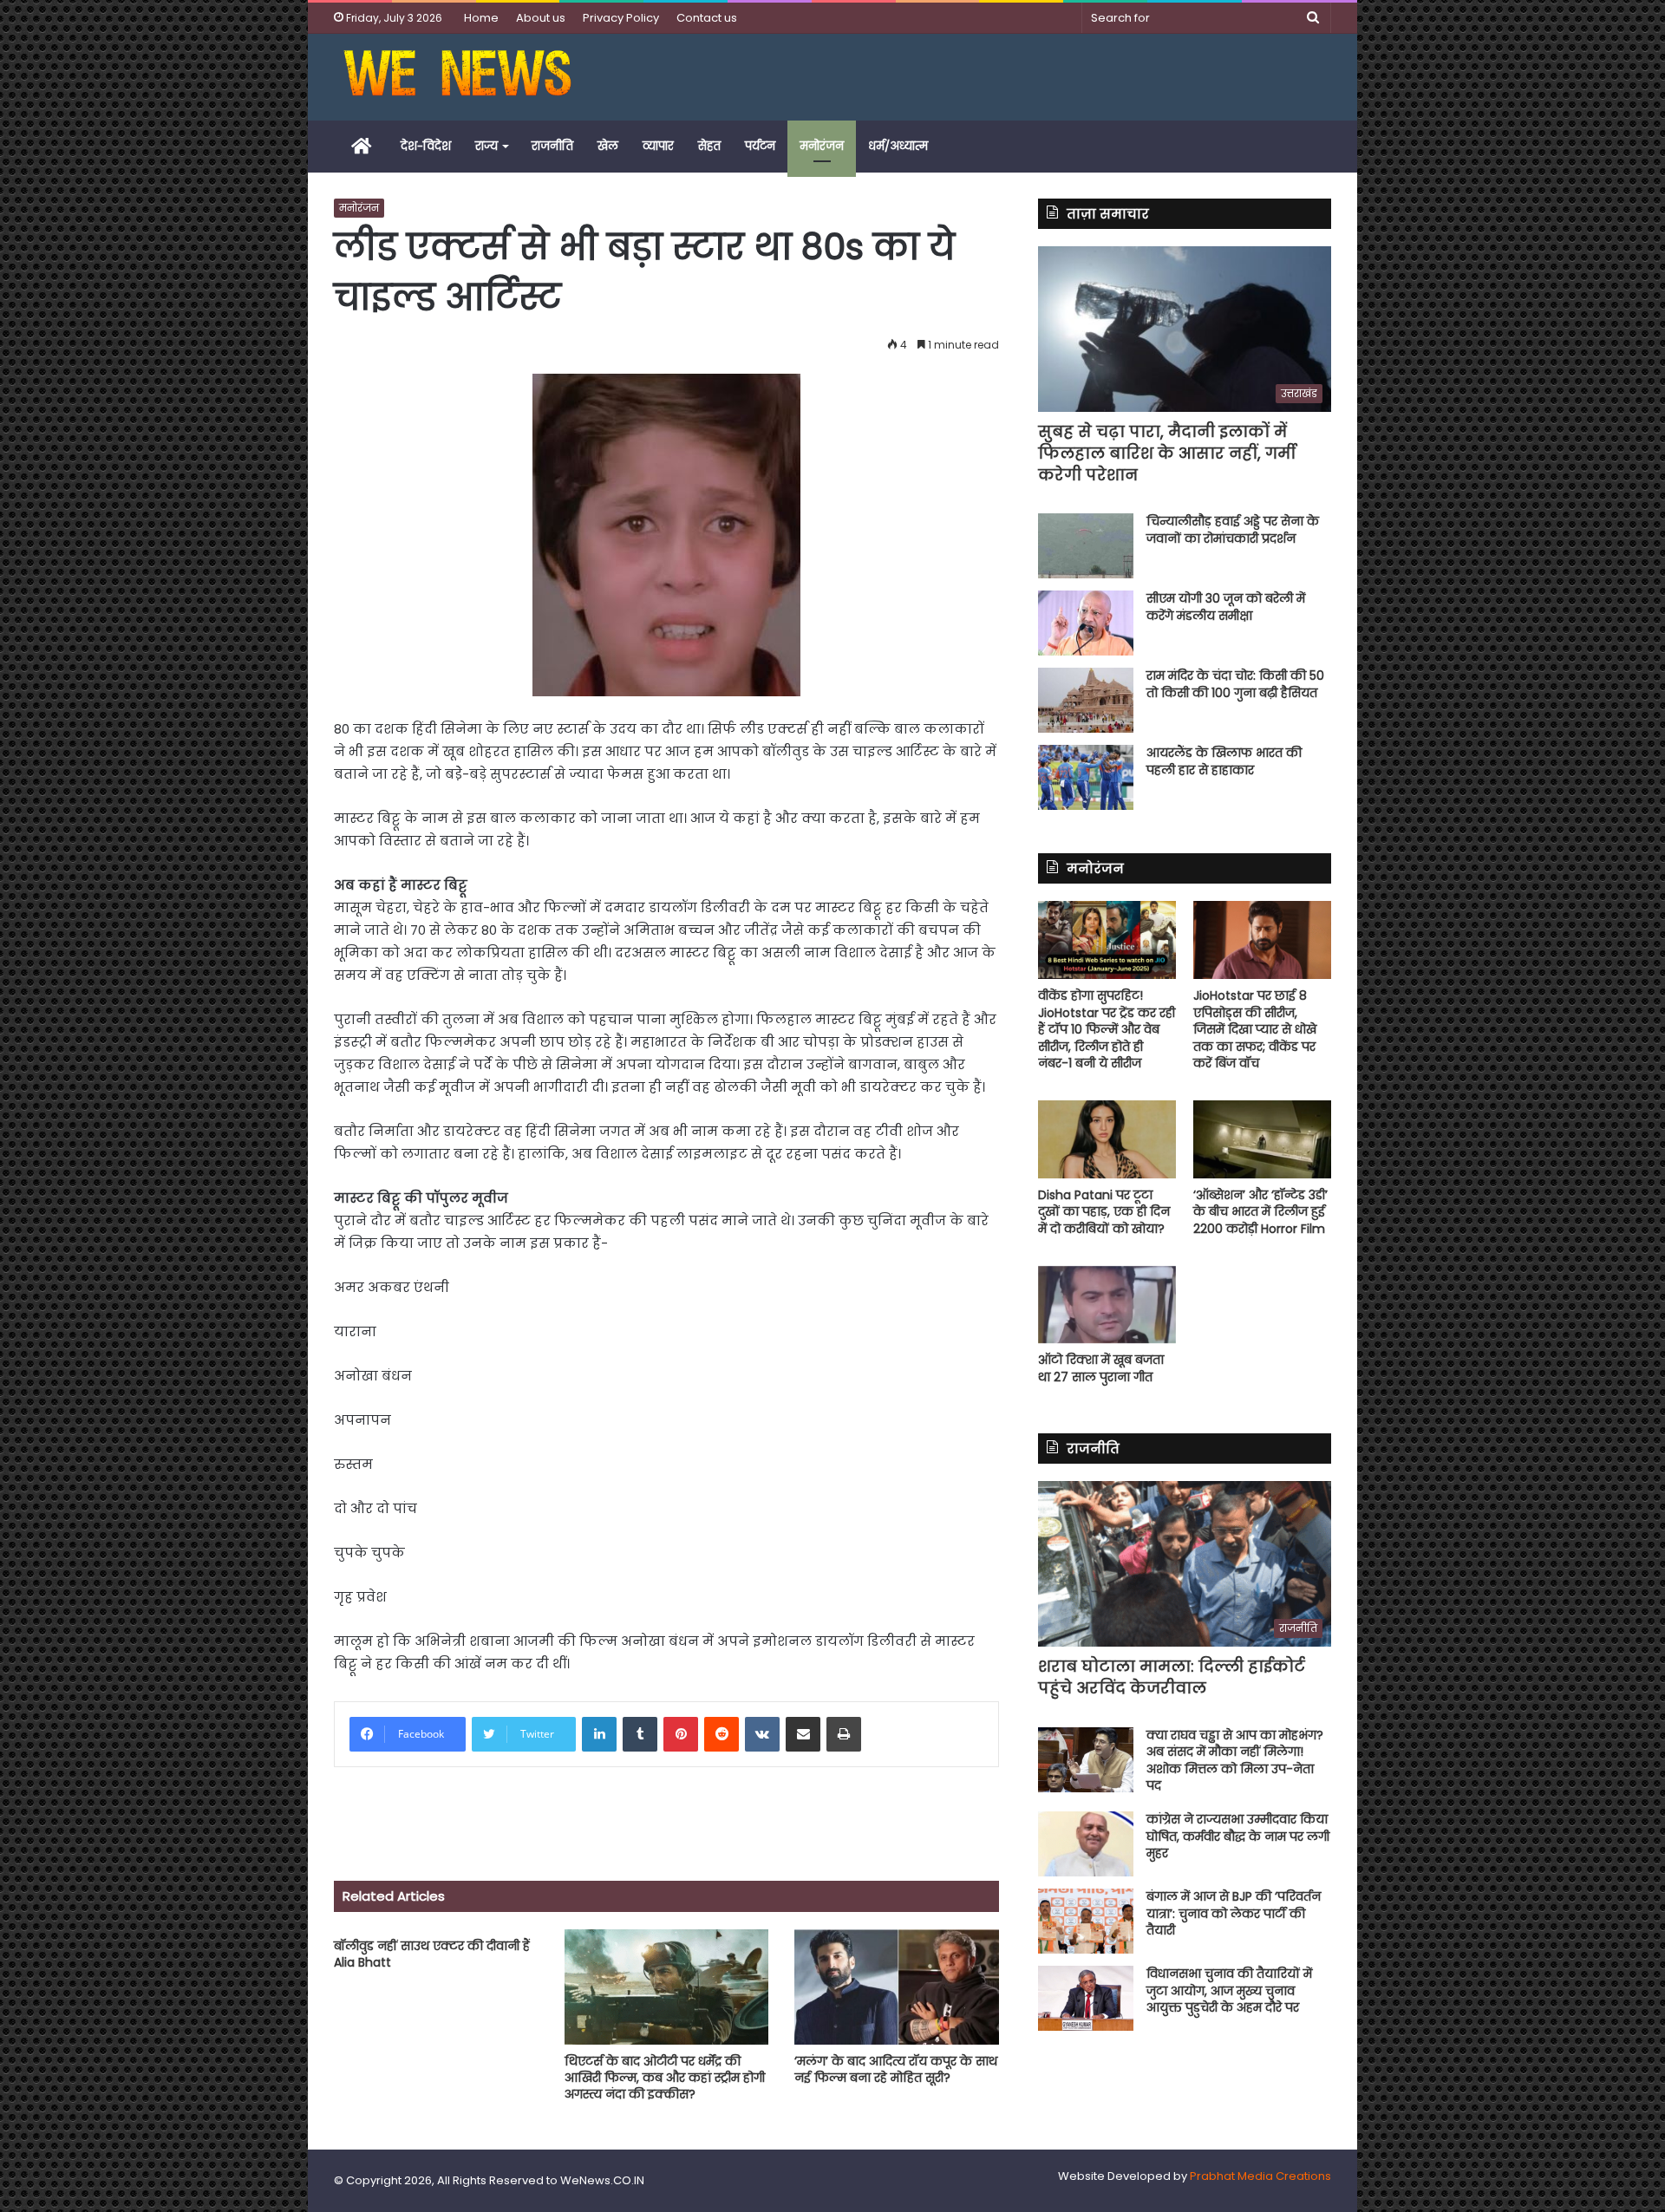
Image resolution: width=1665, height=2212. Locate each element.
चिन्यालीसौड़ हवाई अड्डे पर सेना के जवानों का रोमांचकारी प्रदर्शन (1233, 530)
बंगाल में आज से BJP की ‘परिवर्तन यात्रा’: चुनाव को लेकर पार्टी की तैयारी (1234, 1913)
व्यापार (658, 146)
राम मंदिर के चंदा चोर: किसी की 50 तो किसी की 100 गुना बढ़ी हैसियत (1235, 684)
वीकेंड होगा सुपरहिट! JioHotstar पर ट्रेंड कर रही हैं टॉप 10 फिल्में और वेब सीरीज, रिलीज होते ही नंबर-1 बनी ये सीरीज (1107, 1029)
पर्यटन (760, 146)
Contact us (707, 18)
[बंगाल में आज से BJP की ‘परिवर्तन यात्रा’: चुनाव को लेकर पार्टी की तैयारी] (1086, 1921)
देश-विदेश (426, 146)
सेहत (709, 146)
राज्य (486, 146)
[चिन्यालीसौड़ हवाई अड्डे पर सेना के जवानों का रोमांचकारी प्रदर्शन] (1086, 546)
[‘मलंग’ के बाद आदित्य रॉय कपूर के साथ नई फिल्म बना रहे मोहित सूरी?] (897, 1987)
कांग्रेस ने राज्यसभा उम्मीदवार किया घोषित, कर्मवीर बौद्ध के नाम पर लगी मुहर (1238, 1836)
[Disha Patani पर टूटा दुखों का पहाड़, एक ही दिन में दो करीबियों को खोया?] (1107, 1139)
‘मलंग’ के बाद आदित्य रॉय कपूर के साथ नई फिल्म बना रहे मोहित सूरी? (896, 2069)
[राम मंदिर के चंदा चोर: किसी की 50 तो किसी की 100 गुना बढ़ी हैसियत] (1086, 700)
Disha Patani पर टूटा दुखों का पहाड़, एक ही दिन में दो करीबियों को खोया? (1104, 1212)
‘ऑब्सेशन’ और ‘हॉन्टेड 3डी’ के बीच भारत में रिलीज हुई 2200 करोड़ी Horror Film (1260, 1212)
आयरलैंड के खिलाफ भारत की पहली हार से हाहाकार (1224, 761)
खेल (608, 146)
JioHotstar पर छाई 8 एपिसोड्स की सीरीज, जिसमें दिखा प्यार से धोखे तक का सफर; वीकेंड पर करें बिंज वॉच (1255, 1029)
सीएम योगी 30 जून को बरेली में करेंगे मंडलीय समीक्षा (1226, 607)
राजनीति (552, 146)
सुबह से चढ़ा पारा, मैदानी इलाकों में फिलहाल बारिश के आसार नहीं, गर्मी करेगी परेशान (1167, 453)
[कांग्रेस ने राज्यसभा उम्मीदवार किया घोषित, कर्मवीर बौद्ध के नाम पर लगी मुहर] (1086, 1844)
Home (481, 18)
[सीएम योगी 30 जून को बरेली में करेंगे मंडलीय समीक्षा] (1086, 623)
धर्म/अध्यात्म (898, 146)
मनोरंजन (822, 146)
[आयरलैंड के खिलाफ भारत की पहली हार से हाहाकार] (1086, 777)
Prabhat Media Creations (1260, 2176)
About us (541, 18)
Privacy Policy (621, 18)
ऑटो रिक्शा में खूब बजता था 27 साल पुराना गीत (1101, 1368)
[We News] (457, 77)
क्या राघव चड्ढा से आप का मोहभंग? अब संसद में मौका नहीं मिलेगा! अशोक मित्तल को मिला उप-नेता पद (1235, 1761)
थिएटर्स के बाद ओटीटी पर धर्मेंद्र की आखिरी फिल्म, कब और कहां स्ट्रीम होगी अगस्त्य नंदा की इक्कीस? (665, 2078)
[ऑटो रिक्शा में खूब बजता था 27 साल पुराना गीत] (1107, 1305)
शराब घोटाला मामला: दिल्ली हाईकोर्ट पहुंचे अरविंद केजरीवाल (1172, 1677)
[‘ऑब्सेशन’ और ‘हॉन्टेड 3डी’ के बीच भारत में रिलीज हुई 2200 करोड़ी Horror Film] (1262, 1139)
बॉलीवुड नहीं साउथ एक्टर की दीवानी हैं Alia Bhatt (432, 1954)
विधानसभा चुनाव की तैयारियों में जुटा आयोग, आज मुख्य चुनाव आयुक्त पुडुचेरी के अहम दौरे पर (1229, 1990)
